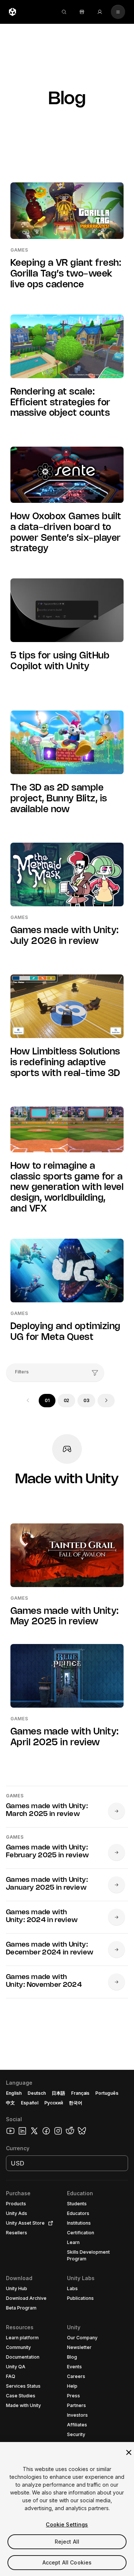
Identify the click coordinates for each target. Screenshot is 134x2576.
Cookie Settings (67, 2524)
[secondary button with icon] (118, 12)
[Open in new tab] (49, 2223)
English (14, 2093)
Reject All (67, 2542)
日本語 (58, 2093)
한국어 (76, 2103)
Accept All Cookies (67, 2562)
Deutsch (37, 2093)
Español (30, 2103)
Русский (54, 2103)
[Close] (129, 2452)
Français (80, 2093)
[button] (67, 2323)
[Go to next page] (106, 1401)
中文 (10, 2103)
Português (107, 2093)
